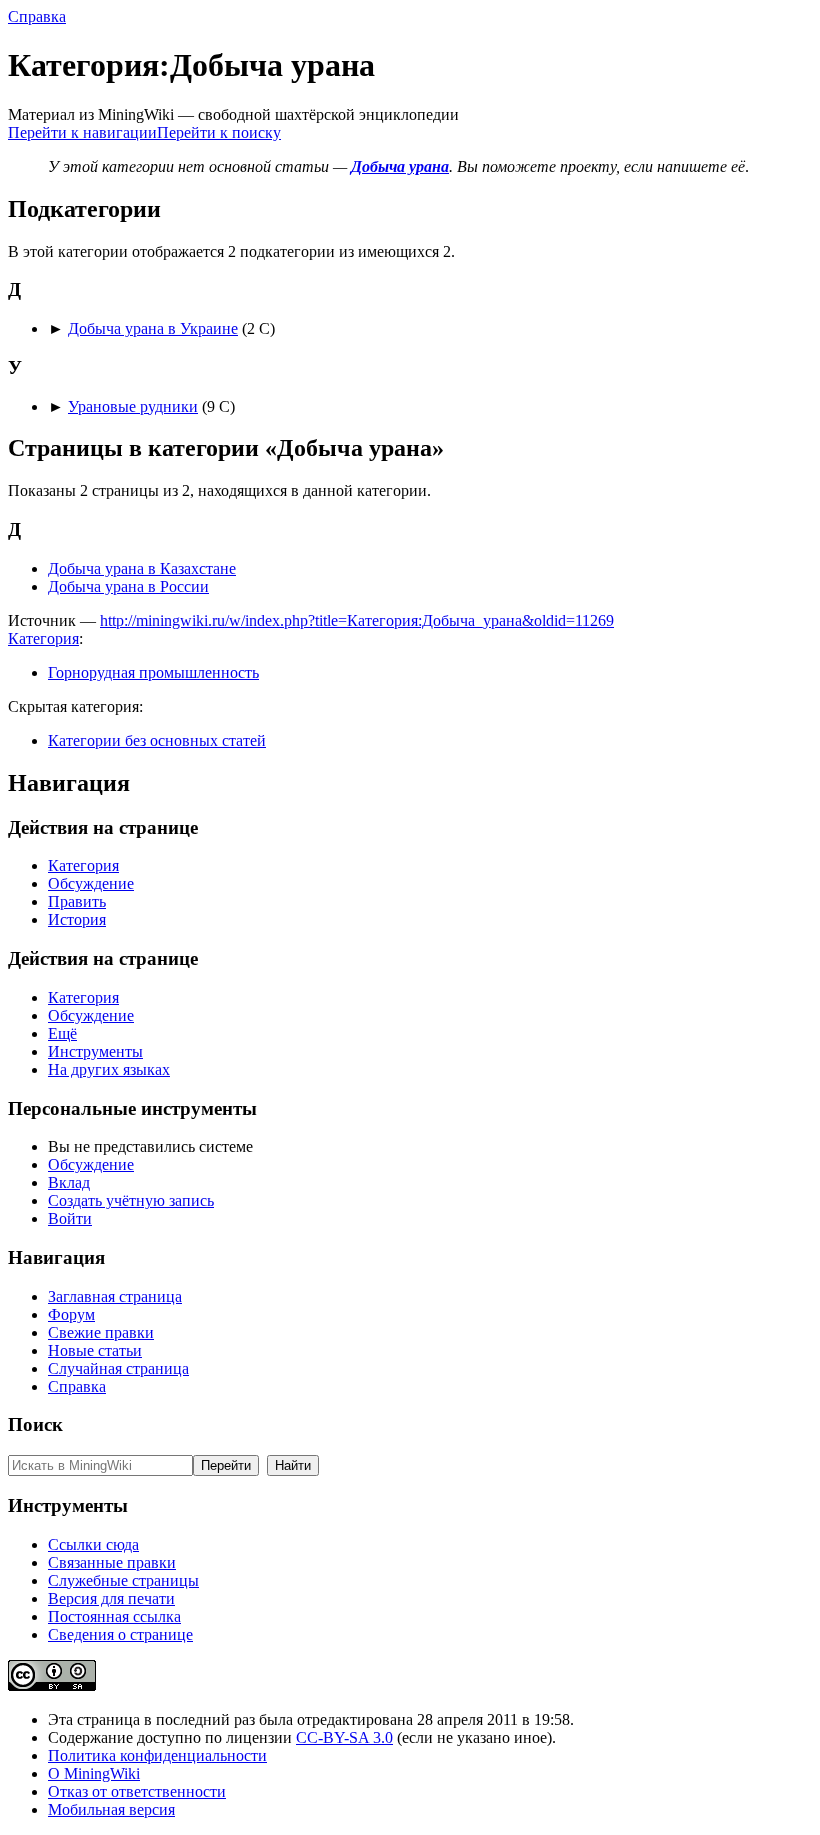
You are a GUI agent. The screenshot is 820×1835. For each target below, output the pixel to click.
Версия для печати (111, 1598)
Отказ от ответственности (137, 1791)
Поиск (35, 1424)
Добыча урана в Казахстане (142, 568)
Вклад (69, 1182)
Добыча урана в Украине (153, 328)
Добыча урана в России (128, 586)
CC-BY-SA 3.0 (344, 1737)
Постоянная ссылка (114, 1616)
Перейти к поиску (219, 132)
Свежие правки (101, 1332)
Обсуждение (91, 883)
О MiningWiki (94, 1773)
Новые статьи (95, 1350)
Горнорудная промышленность (153, 672)
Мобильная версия (111, 1809)
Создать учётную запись (131, 1200)
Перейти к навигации (82, 132)
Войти (70, 1218)
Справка (37, 16)
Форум (71, 1314)
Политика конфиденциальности (157, 1755)
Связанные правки (112, 1562)
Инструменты (95, 1051)
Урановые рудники (133, 406)
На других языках (109, 1069)
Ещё (62, 1033)
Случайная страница (118, 1368)
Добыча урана (400, 166)
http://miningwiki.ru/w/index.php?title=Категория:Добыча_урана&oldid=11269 (357, 620)
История (77, 919)
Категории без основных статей (157, 740)
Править (77, 901)
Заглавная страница (115, 1296)
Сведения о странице (120, 1634)
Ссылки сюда (93, 1544)
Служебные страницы (123, 1580)
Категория (43, 638)
